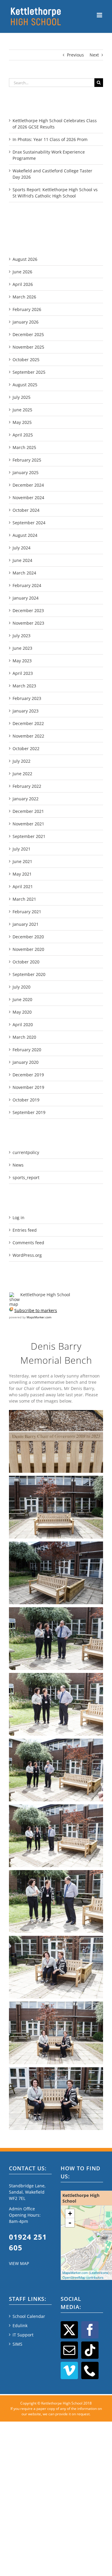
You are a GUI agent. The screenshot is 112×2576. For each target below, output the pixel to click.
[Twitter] (69, 2330)
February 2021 (27, 912)
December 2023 (28, 610)
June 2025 (22, 410)
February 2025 (27, 460)
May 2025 (22, 422)
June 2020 (22, 999)
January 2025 (26, 472)
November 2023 (28, 623)
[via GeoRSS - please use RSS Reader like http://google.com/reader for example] (11, 1310)
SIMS (17, 2344)
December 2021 (28, 811)
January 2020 (26, 1062)
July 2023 (22, 636)
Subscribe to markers (36, 1310)
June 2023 (22, 648)
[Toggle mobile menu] (100, 15)
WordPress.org (27, 1255)
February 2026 (27, 309)
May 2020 (22, 1012)
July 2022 (22, 761)
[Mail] (69, 2350)
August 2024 (25, 535)
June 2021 (22, 861)
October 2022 (26, 748)
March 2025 (24, 447)
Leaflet (95, 2272)
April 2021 (23, 886)
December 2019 (28, 1075)
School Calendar (29, 2316)
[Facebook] (90, 2330)
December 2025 (28, 334)
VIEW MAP (19, 2263)
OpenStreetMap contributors (83, 2277)
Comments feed (28, 1243)
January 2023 (26, 711)
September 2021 (29, 836)
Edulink (20, 2326)
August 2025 (25, 385)
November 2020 (28, 949)
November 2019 (28, 1087)
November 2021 (28, 824)
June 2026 (22, 272)
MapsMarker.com (39, 1317)
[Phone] (90, 2370)
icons (105, 2272)
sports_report (26, 1177)
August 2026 (25, 259)
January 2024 (26, 598)
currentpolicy (26, 1152)
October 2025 (26, 360)
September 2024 (29, 523)
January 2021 (26, 924)
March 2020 (24, 1037)
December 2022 (28, 723)
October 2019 (26, 1100)
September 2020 (29, 974)
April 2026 (23, 284)
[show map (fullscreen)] (14, 1295)
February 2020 (27, 1050)
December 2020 (28, 937)
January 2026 (26, 322)
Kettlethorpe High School (45, 1295)
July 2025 (22, 397)
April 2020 (23, 1025)
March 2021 (24, 899)
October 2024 (26, 510)
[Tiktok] (90, 2350)
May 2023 (22, 661)
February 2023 (27, 698)
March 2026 (24, 297)
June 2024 (22, 560)
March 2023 (24, 686)
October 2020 (26, 962)
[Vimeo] (69, 2370)
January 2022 (26, 799)
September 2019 (29, 1112)
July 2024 (22, 548)
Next (94, 55)
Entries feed (25, 1230)
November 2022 (28, 736)
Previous (75, 55)
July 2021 (22, 849)
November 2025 (28, 347)
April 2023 (23, 673)
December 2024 (28, 485)
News (18, 1165)
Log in (19, 1217)
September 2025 (29, 372)
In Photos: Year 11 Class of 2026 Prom (50, 139)
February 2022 (27, 786)
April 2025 (23, 435)
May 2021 (22, 874)
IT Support (23, 2335)
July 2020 (22, 987)
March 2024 (24, 573)
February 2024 (27, 585)
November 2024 (28, 498)
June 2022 (22, 774)
